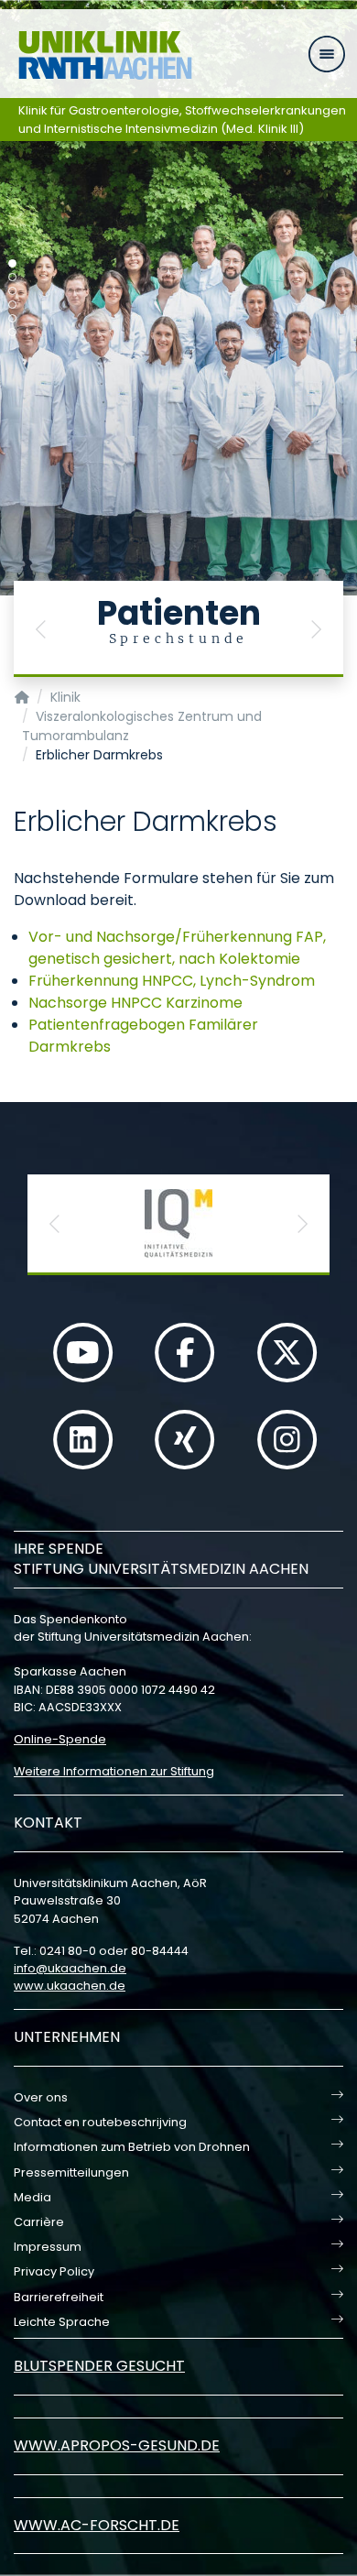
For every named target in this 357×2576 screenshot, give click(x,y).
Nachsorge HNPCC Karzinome (135, 1003)
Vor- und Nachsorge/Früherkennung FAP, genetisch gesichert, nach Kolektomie (177, 948)
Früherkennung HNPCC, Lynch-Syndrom (172, 981)
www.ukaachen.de (70, 1986)
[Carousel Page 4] (12, 305)
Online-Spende (60, 1739)
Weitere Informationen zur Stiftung (114, 1771)
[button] (41, 629)
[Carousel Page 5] (12, 318)
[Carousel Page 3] (12, 291)
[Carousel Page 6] (12, 332)
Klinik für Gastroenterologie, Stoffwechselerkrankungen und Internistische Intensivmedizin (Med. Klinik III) (182, 120)
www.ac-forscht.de (97, 2525)
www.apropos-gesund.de (117, 2445)
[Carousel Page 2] (12, 277)
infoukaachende (70, 1968)
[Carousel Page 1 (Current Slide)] (12, 263)
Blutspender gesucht (99, 2366)
